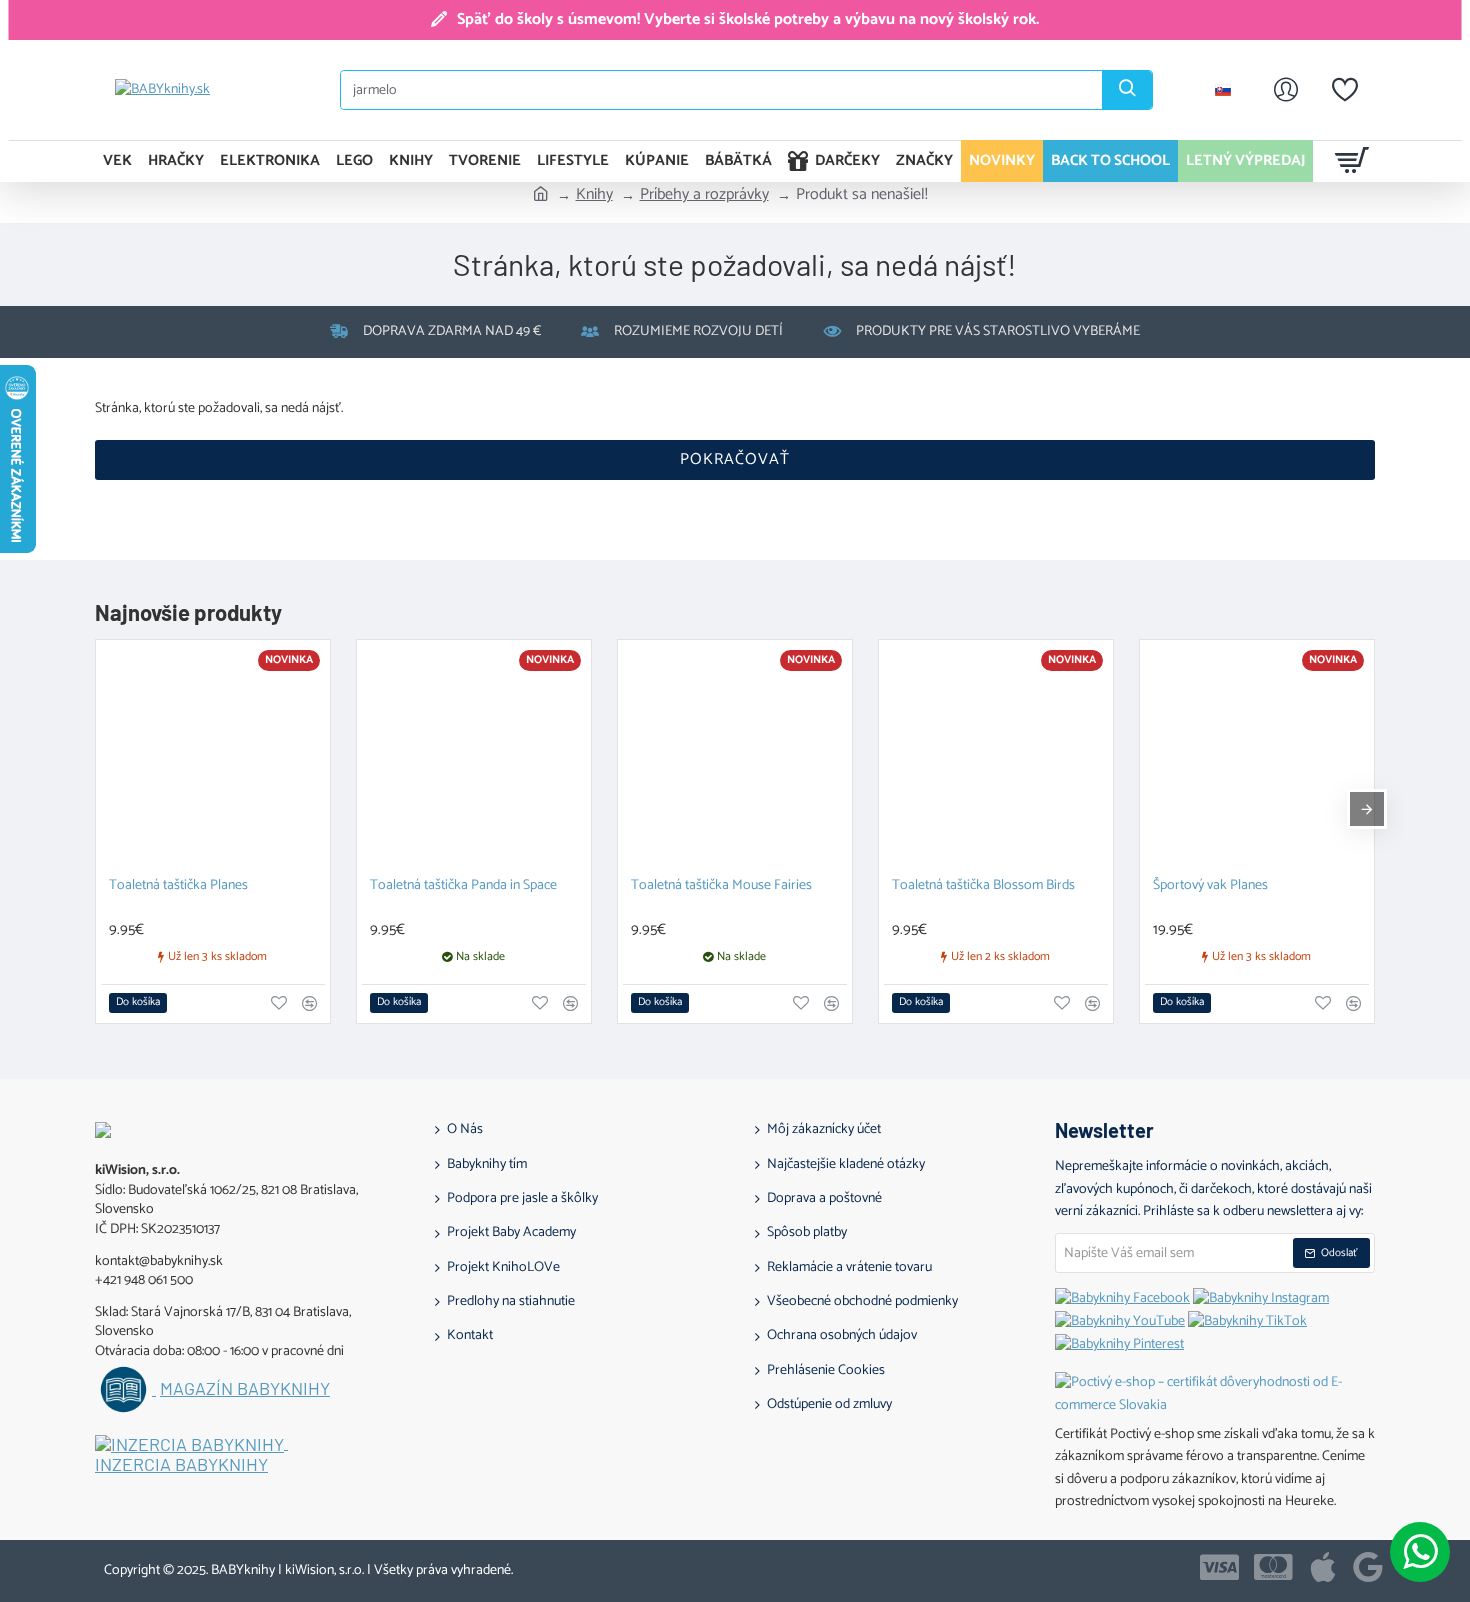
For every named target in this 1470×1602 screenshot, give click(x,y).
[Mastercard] (1273, 1567)
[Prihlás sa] (1286, 90)
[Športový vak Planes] (1257, 757)
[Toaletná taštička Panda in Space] (474, 757)
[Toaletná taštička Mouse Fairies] (735, 757)
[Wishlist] (1345, 90)
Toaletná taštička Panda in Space (463, 886)
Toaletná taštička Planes (178, 886)
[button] (138, 1003)
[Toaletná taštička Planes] (213, 757)
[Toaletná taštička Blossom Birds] (996, 757)
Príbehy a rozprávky (704, 195)
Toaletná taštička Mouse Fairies (721, 886)
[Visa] (1219, 1567)
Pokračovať (735, 459)
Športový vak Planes (1210, 886)
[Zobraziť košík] (1352, 161)
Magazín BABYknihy (245, 1389)
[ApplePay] (1323, 1567)
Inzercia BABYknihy (181, 1465)
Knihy (594, 195)
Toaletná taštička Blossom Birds (983, 886)
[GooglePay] (1368, 1567)
